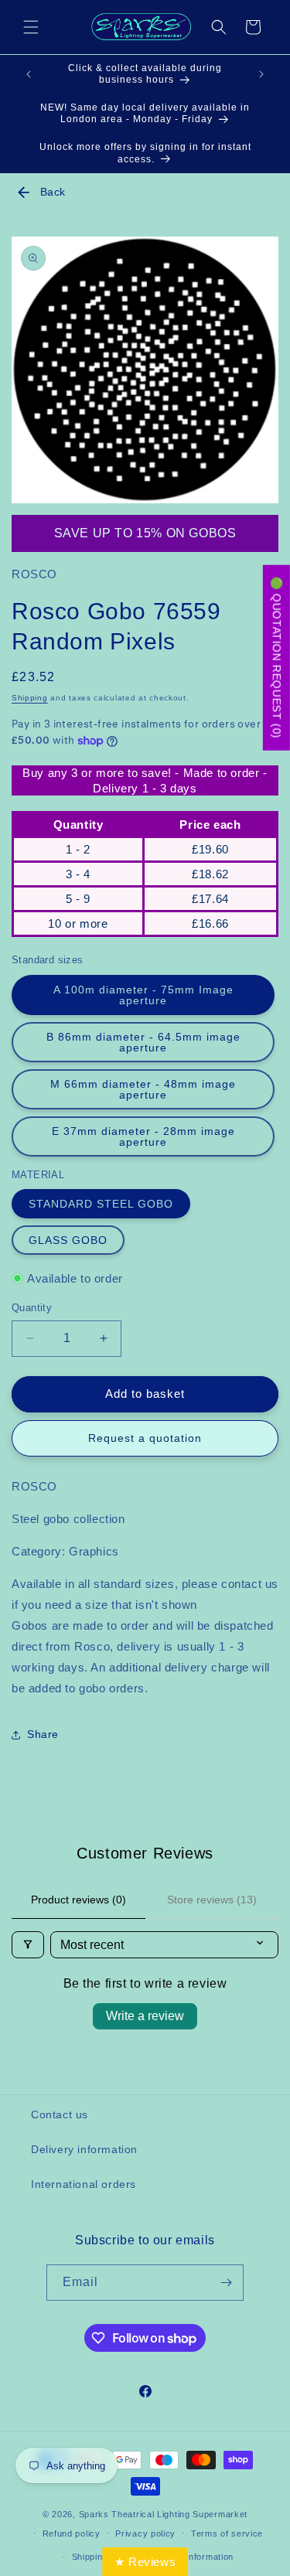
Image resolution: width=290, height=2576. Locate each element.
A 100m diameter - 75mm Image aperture (143, 995)
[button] (31, 27)
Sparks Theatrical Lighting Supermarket (164, 2514)
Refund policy (72, 2533)
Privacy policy (145, 2533)
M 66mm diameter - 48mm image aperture (143, 1089)
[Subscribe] (226, 2283)
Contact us (60, 2114)
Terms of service (227, 2533)
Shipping (30, 698)
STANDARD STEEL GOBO (101, 1204)
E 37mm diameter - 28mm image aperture (143, 1136)
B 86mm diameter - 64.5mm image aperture (143, 1042)
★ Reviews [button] (145, 2562)
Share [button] (43, 1734)
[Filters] (28, 1945)
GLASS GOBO (68, 1240)
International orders (84, 2184)
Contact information (192, 2557)
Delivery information (84, 2149)
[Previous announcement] (29, 74)
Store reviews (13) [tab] (212, 1900)
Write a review (145, 2016)
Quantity (32, 1308)
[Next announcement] (261, 74)
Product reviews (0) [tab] (78, 1900)
